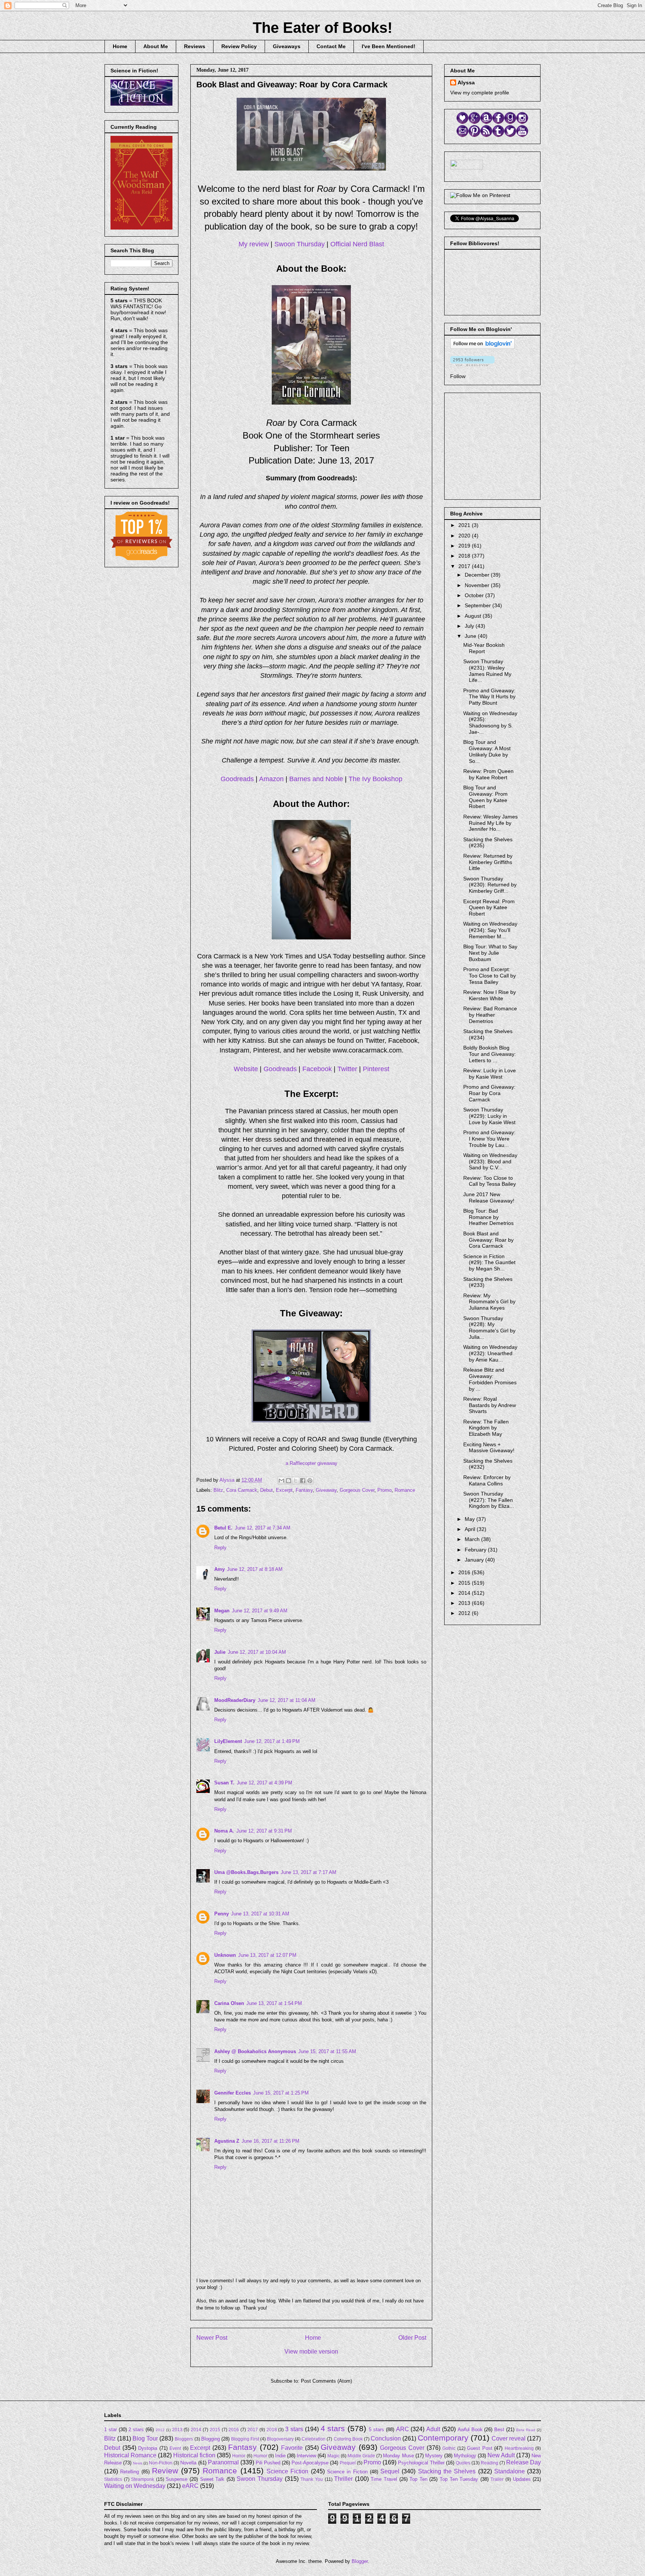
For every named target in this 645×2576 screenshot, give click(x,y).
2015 (465, 1583)
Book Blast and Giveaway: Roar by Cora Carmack (488, 1240)
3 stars (294, 2429)
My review (254, 244)
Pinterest (376, 1069)
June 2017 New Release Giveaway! (489, 1197)
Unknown (225, 1955)
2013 (465, 1603)
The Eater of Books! (322, 28)
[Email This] (281, 1481)
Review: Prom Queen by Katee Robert (488, 774)
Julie (220, 1652)
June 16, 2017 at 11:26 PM (270, 2141)
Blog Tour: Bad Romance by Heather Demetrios (488, 1217)
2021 (465, 525)
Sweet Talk (212, 2479)
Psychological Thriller (421, 2463)
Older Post (412, 2338)
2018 (465, 556)
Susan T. (224, 1783)
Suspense (177, 2479)
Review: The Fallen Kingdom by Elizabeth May (486, 1428)
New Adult (501, 2455)
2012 (465, 1613)
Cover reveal (509, 2438)
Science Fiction (287, 2471)
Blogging (211, 2439)
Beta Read (526, 2430)
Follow (458, 376)
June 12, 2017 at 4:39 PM (264, 1783)
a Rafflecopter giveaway (311, 1463)
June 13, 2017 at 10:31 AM (260, 1914)
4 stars (333, 2428)
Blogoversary (280, 2439)
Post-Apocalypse (310, 2463)
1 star (110, 2430)
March (473, 1539)
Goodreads (237, 779)
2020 (465, 536)
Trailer (497, 2479)
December (478, 575)
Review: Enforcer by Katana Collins (487, 1480)
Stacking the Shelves (447, 2471)
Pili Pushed (268, 2463)
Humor (260, 2456)
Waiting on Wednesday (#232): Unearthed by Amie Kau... (490, 1353)
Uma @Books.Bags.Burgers (246, 1872)
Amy (219, 1569)
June (471, 636)
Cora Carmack (242, 1490)
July (470, 626)
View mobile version (311, 2352)
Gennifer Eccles (233, 2093)
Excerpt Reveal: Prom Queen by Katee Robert (489, 908)
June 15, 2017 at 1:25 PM (281, 2093)
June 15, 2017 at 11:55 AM (327, 2051)
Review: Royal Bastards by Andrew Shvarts (490, 1405)
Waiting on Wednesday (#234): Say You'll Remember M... (490, 930)
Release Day (524, 2462)
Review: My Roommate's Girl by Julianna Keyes (489, 1302)
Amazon (271, 779)
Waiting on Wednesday (135, 2486)
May (470, 1519)
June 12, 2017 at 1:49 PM (272, 1741)
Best (499, 2430)
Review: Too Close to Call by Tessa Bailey (490, 1181)
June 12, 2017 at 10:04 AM (257, 1652)
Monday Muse (398, 2456)
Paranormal (223, 2462)
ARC (403, 2429)
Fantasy (304, 1490)
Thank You (312, 2479)
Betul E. (223, 1528)
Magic (334, 2456)
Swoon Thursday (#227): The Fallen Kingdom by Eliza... (489, 1500)
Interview (306, 2456)
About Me (156, 46)
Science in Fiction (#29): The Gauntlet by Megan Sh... (489, 1263)
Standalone (510, 2471)
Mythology (465, 2456)
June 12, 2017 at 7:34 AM (263, 1528)
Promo (384, 1490)
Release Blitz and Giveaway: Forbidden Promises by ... (490, 1379)
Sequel (390, 2471)
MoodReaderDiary (235, 1700)
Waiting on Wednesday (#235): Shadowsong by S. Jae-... (490, 723)
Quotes (463, 2463)
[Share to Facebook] (303, 1481)
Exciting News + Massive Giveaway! (489, 1448)
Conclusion (386, 2438)
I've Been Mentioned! (389, 46)
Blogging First (245, 2439)
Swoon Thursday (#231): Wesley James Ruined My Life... (487, 671)
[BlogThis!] (289, 1481)
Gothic (449, 2448)
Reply (220, 1548)
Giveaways (287, 46)
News (138, 2463)
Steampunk (143, 2479)
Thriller (343, 2479)
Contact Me (331, 46)
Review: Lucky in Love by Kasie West (490, 1074)
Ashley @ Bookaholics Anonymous (255, 2051)
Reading (490, 2463)
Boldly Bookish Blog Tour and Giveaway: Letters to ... (490, 1054)
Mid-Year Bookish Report (484, 648)
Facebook (317, 1069)
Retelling (130, 2472)
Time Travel (384, 2479)
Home (120, 46)
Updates (522, 2479)
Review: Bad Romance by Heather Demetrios (490, 1015)
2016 (465, 1572)
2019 (465, 546)
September (479, 605)
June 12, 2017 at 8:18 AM (255, 1569)
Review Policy (239, 46)
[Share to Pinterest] (310, 1481)
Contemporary (443, 2438)
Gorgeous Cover (357, 1490)
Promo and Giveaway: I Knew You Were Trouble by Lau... (489, 1139)
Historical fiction (194, 2455)
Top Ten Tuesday (459, 2479)
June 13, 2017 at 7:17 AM (309, 1872)
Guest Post (480, 2448)
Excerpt (284, 1490)
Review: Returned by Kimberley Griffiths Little (488, 862)
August (474, 616)
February (476, 1550)
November (478, 585)
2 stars (136, 2430)
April (471, 1529)
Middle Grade (361, 2456)
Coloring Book (348, 2439)
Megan (222, 1611)
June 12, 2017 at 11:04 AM (286, 1700)
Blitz (218, 1490)
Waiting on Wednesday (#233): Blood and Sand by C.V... (490, 1161)
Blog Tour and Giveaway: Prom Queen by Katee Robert (485, 797)
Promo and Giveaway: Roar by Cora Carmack (489, 1093)
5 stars (376, 2430)
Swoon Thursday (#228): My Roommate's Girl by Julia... (489, 1328)
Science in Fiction (347, 2472)
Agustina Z (227, 2141)
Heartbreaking (519, 2448)
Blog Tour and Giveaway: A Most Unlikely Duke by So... (487, 751)
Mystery (434, 2456)
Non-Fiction (161, 2463)
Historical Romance (130, 2455)
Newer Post (212, 2338)
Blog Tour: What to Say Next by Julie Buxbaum (490, 953)
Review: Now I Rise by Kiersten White (490, 995)
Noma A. (224, 1831)
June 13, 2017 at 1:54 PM (274, 2003)
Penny (222, 1914)
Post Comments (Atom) (326, 2381)
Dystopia (148, 2448)
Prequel (348, 2463)
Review (165, 2471)
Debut (267, 1490)
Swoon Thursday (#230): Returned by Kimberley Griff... (490, 885)
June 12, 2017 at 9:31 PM (264, 1831)
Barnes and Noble (316, 779)
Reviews (195, 46)
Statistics (113, 2479)
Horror (239, 2456)
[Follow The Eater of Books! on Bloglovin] (482, 347)
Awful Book (470, 2430)
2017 (465, 566)
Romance (405, 1490)
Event (175, 2448)
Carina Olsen (229, 2003)
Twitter (347, 1069)
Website (246, 1069)
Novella (188, 2463)
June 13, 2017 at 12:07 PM (267, 1955)
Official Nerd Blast (357, 244)
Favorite (292, 2448)
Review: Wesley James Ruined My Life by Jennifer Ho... (490, 823)
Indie (280, 2456)
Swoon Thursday (300, 244)
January (475, 1560)
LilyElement (228, 1741)
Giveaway (326, 1490)
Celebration (314, 2439)
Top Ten (418, 2479)
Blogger (360, 2561)
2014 (465, 1593)
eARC (190, 2486)
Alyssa (466, 82)
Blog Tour (145, 2438)
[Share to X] (296, 1481)
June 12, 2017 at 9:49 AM (260, 1611)
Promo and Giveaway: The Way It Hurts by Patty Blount (489, 697)
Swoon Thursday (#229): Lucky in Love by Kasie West (489, 1116)
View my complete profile (480, 93)
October (475, 595)
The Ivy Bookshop (376, 779)
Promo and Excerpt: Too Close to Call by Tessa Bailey (490, 976)
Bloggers (184, 2439)
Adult (433, 2429)
